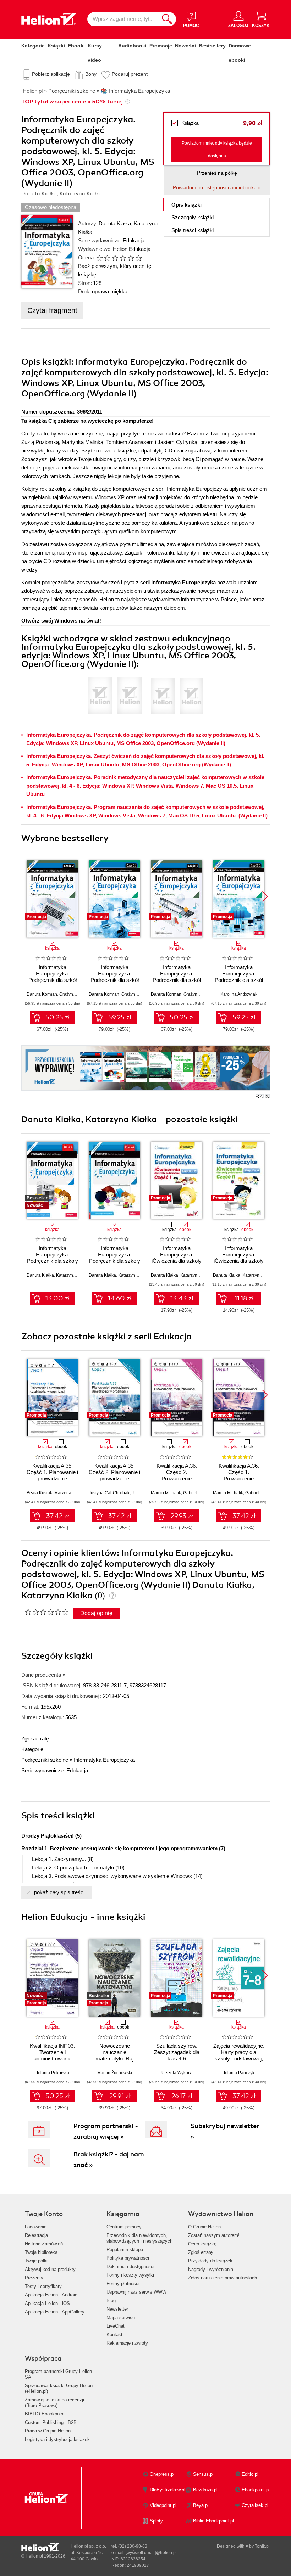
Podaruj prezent (130, 74)
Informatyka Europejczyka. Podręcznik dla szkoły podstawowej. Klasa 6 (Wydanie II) (115, 1261)
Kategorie (33, 46)
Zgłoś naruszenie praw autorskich (223, 2278)
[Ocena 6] (138, 258)
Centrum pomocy (124, 2227)
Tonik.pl (262, 2546)
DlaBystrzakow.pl (168, 2490)
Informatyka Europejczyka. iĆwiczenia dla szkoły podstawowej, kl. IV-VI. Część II (239, 1261)
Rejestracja (36, 2235)
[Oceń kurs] (47, 1612)
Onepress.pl (162, 2474)
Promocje (161, 46)
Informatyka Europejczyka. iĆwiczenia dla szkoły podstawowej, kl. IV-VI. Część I (177, 1261)
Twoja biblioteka (41, 2252)
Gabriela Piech (197, 1493)
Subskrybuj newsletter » (225, 2131)
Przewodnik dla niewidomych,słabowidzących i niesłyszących (139, 2238)
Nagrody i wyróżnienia (211, 2269)
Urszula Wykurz (177, 2073)
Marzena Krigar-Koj (73, 1493)
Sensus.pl (203, 2474)
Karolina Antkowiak (239, 994)
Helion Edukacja (132, 249)
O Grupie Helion (204, 2227)
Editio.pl (250, 2474)
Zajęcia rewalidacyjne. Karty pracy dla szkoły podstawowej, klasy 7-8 (239, 2055)
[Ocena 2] (107, 258)
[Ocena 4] (123, 258)
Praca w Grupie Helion (48, 2431)
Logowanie (36, 2227)
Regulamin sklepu (125, 2249)
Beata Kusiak (39, 1493)
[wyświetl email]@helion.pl (151, 2553)
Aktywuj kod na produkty (50, 2269)
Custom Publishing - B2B (51, 2422)
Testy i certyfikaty (43, 2286)
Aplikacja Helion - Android (51, 2295)
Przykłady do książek (210, 2261)
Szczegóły (193, 217)
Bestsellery (212, 46)
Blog (111, 2301)
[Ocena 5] (131, 258)
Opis (186, 205)
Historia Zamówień (44, 2244)
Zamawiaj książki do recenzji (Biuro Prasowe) (54, 2403)
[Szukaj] (167, 19)
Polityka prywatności (128, 2258)
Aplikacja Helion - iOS (47, 2303)
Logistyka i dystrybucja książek (57, 2439)
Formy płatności (123, 2283)
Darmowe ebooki (240, 53)
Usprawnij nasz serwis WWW (136, 2292)
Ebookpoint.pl (256, 2490)
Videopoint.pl (163, 2505)
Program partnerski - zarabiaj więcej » (106, 2131)
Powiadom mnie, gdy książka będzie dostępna (217, 150)
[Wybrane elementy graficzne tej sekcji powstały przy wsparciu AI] (268, 1096)
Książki (56, 46)
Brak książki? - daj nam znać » (109, 2160)
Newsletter (117, 2309)
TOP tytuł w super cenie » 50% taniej (72, 102)
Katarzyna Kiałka (72, 1275)
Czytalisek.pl (255, 2505)
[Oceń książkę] (116, 258)
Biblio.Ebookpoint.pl (213, 2521)
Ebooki (76, 46)
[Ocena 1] (99, 258)
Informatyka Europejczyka (104, 1760)
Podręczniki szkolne (45, 1760)
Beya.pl (201, 2505)
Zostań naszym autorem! (214, 2235)
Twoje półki (36, 2261)
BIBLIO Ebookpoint (45, 2414)
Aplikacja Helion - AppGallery (55, 2312)
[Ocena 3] (115, 258)
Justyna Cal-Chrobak (109, 1493)
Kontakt (114, 2335)
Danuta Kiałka (115, 223)
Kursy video (95, 53)
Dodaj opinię (96, 1613)
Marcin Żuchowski (115, 2073)
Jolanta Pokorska (53, 2073)
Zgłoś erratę (35, 1739)
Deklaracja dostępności (130, 2266)
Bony (91, 74)
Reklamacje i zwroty (127, 2343)
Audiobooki (132, 46)
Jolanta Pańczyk (239, 2073)
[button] (265, 896)
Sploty (156, 2521)
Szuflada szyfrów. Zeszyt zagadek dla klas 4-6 (177, 2052)
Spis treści (193, 230)
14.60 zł (120, 1298)
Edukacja (134, 240)
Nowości (185, 46)
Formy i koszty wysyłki (130, 2275)
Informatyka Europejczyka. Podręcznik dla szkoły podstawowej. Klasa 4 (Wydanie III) (53, 1261)
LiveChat (116, 2326)
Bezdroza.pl (205, 2490)
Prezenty (34, 2278)
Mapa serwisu (121, 2318)
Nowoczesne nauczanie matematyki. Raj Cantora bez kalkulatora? (114, 2058)
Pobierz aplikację (51, 74)
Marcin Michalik (166, 1493)
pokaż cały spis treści (59, 1892)
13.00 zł (58, 1298)
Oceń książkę (202, 2244)
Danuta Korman (42, 994)
